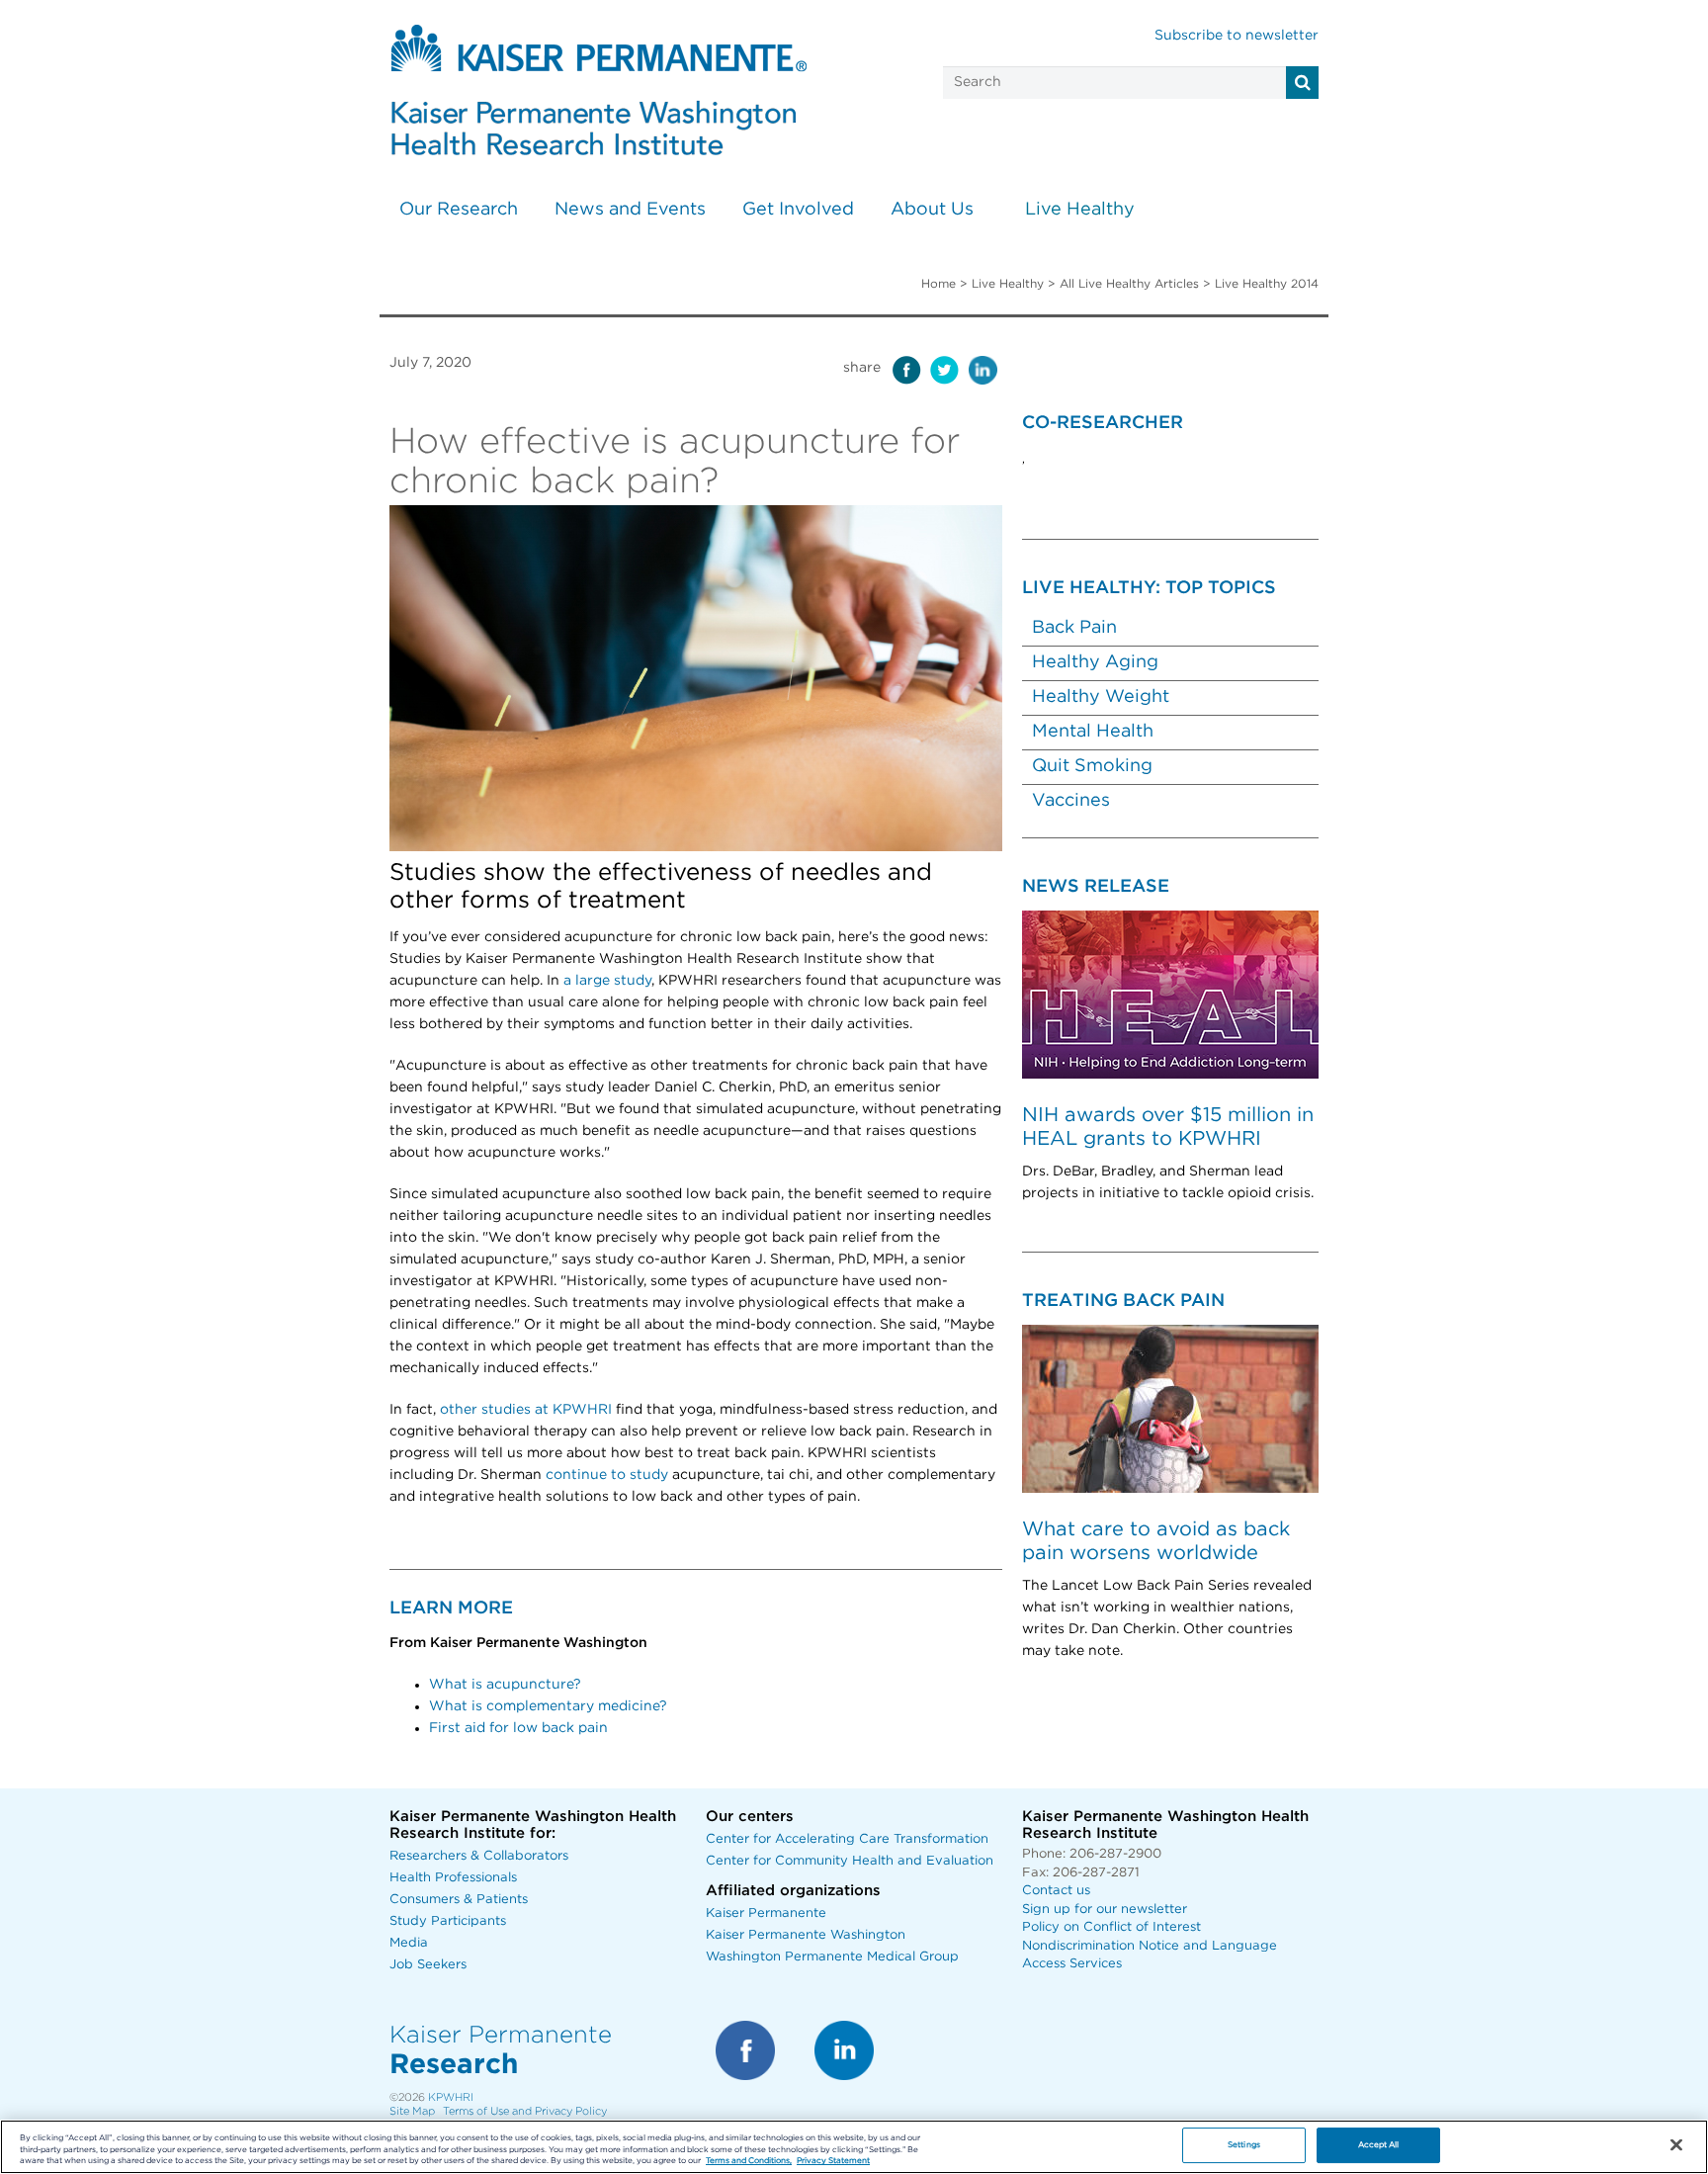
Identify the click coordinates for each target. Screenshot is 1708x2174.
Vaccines (1071, 801)
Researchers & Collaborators (479, 1856)
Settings (1244, 2146)
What (448, 1685)
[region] (854, 2147)
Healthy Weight (1101, 697)
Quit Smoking (1092, 766)
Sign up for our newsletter (1105, 1910)
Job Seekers (428, 1965)
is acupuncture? (524, 1685)
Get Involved (798, 210)
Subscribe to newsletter (1237, 36)
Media (409, 1943)
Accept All (1379, 2146)
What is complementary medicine (544, 1706)
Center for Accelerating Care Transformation (847, 1839)
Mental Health (1093, 732)
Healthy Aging (1095, 662)
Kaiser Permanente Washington (806, 1935)
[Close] (1676, 2145)
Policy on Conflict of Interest (1111, 1927)
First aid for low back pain (518, 1728)
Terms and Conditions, (749, 2162)
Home (939, 284)
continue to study (607, 1475)
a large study (607, 981)
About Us (932, 210)
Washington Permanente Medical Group (832, 1957)
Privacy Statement (833, 2162)
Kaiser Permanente (766, 1913)
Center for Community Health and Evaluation (850, 1861)
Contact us (1056, 1891)
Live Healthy (1080, 210)
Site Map (412, 2111)
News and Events (630, 210)
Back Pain (1074, 628)
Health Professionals (453, 1878)
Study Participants (448, 1921)
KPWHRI (451, 2097)
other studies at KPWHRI (526, 1410)
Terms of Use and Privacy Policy (525, 2111)
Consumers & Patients (459, 1900)
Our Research (459, 210)
